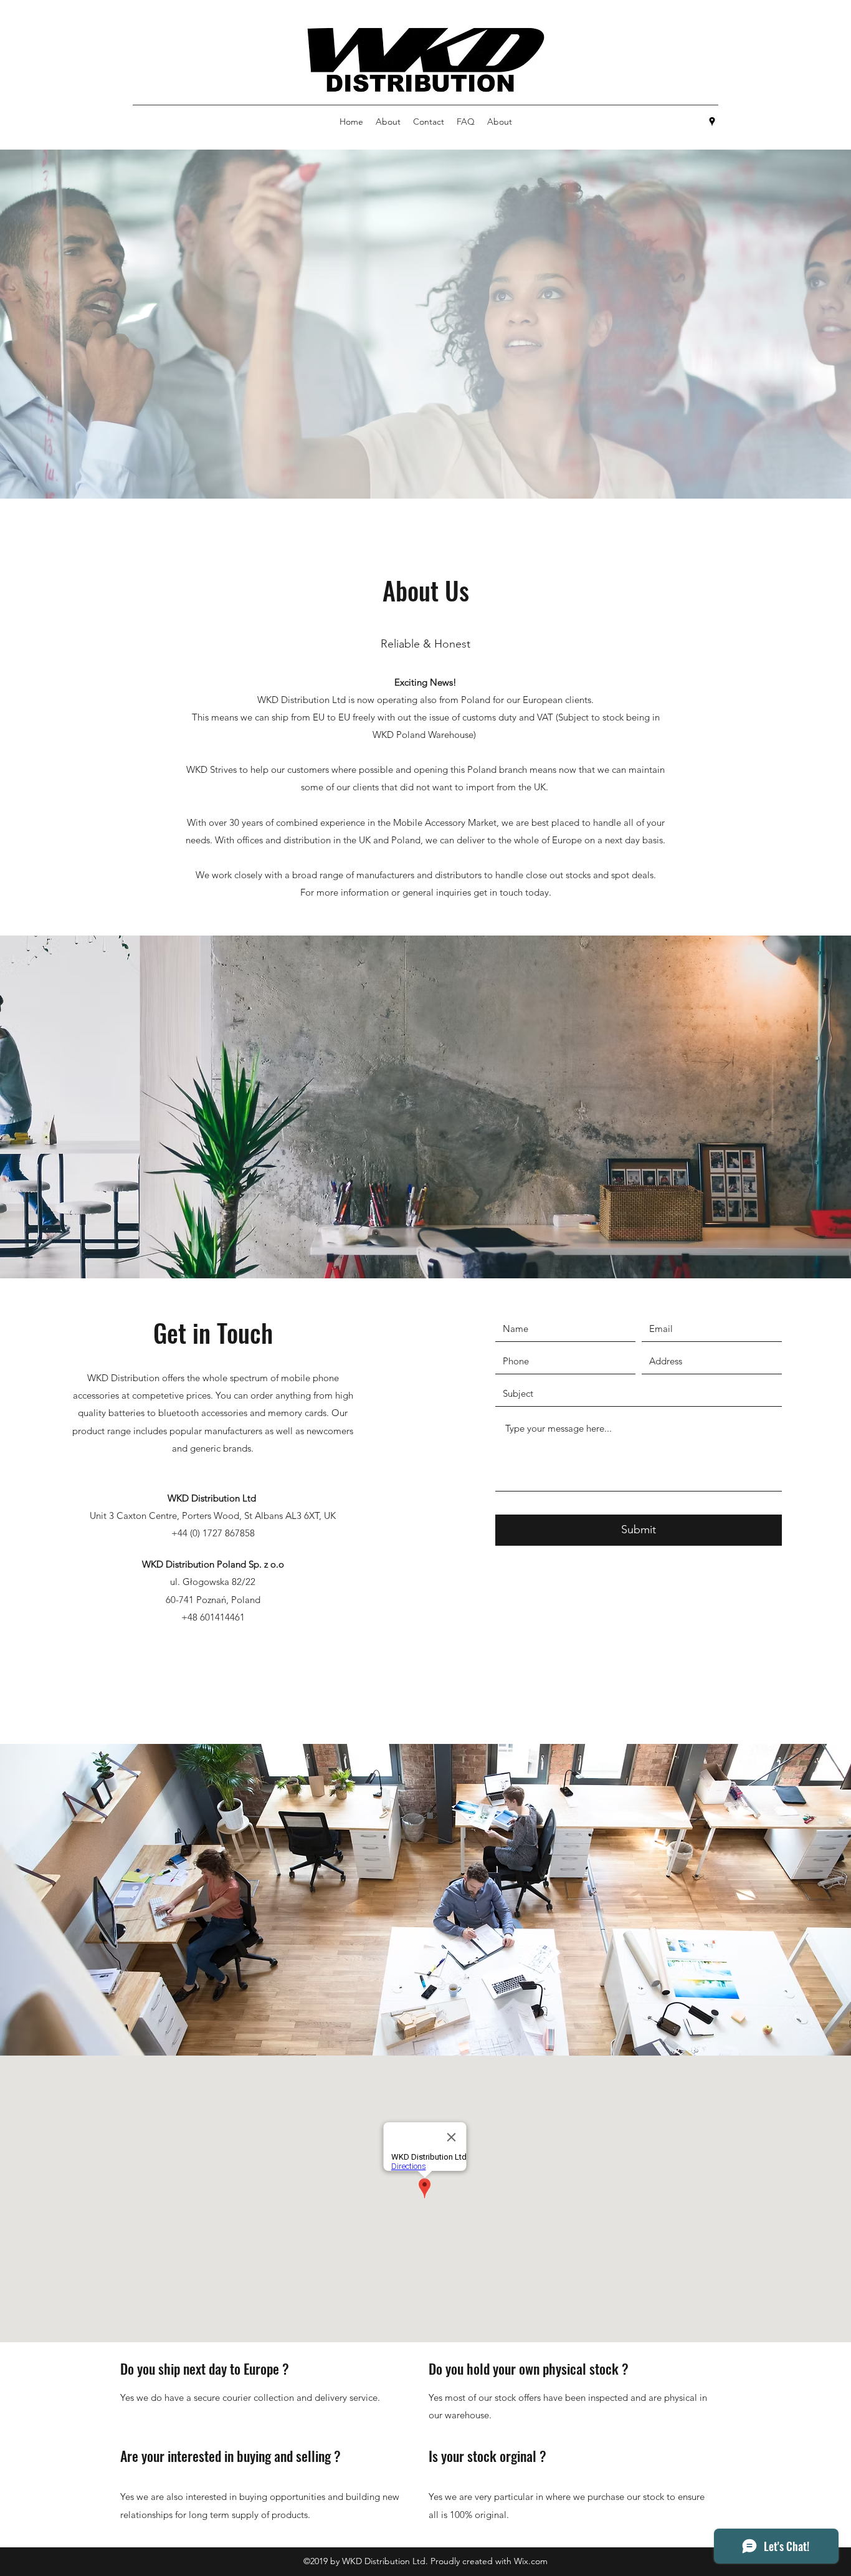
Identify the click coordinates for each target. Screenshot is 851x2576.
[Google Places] (712, 122)
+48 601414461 (213, 1617)
